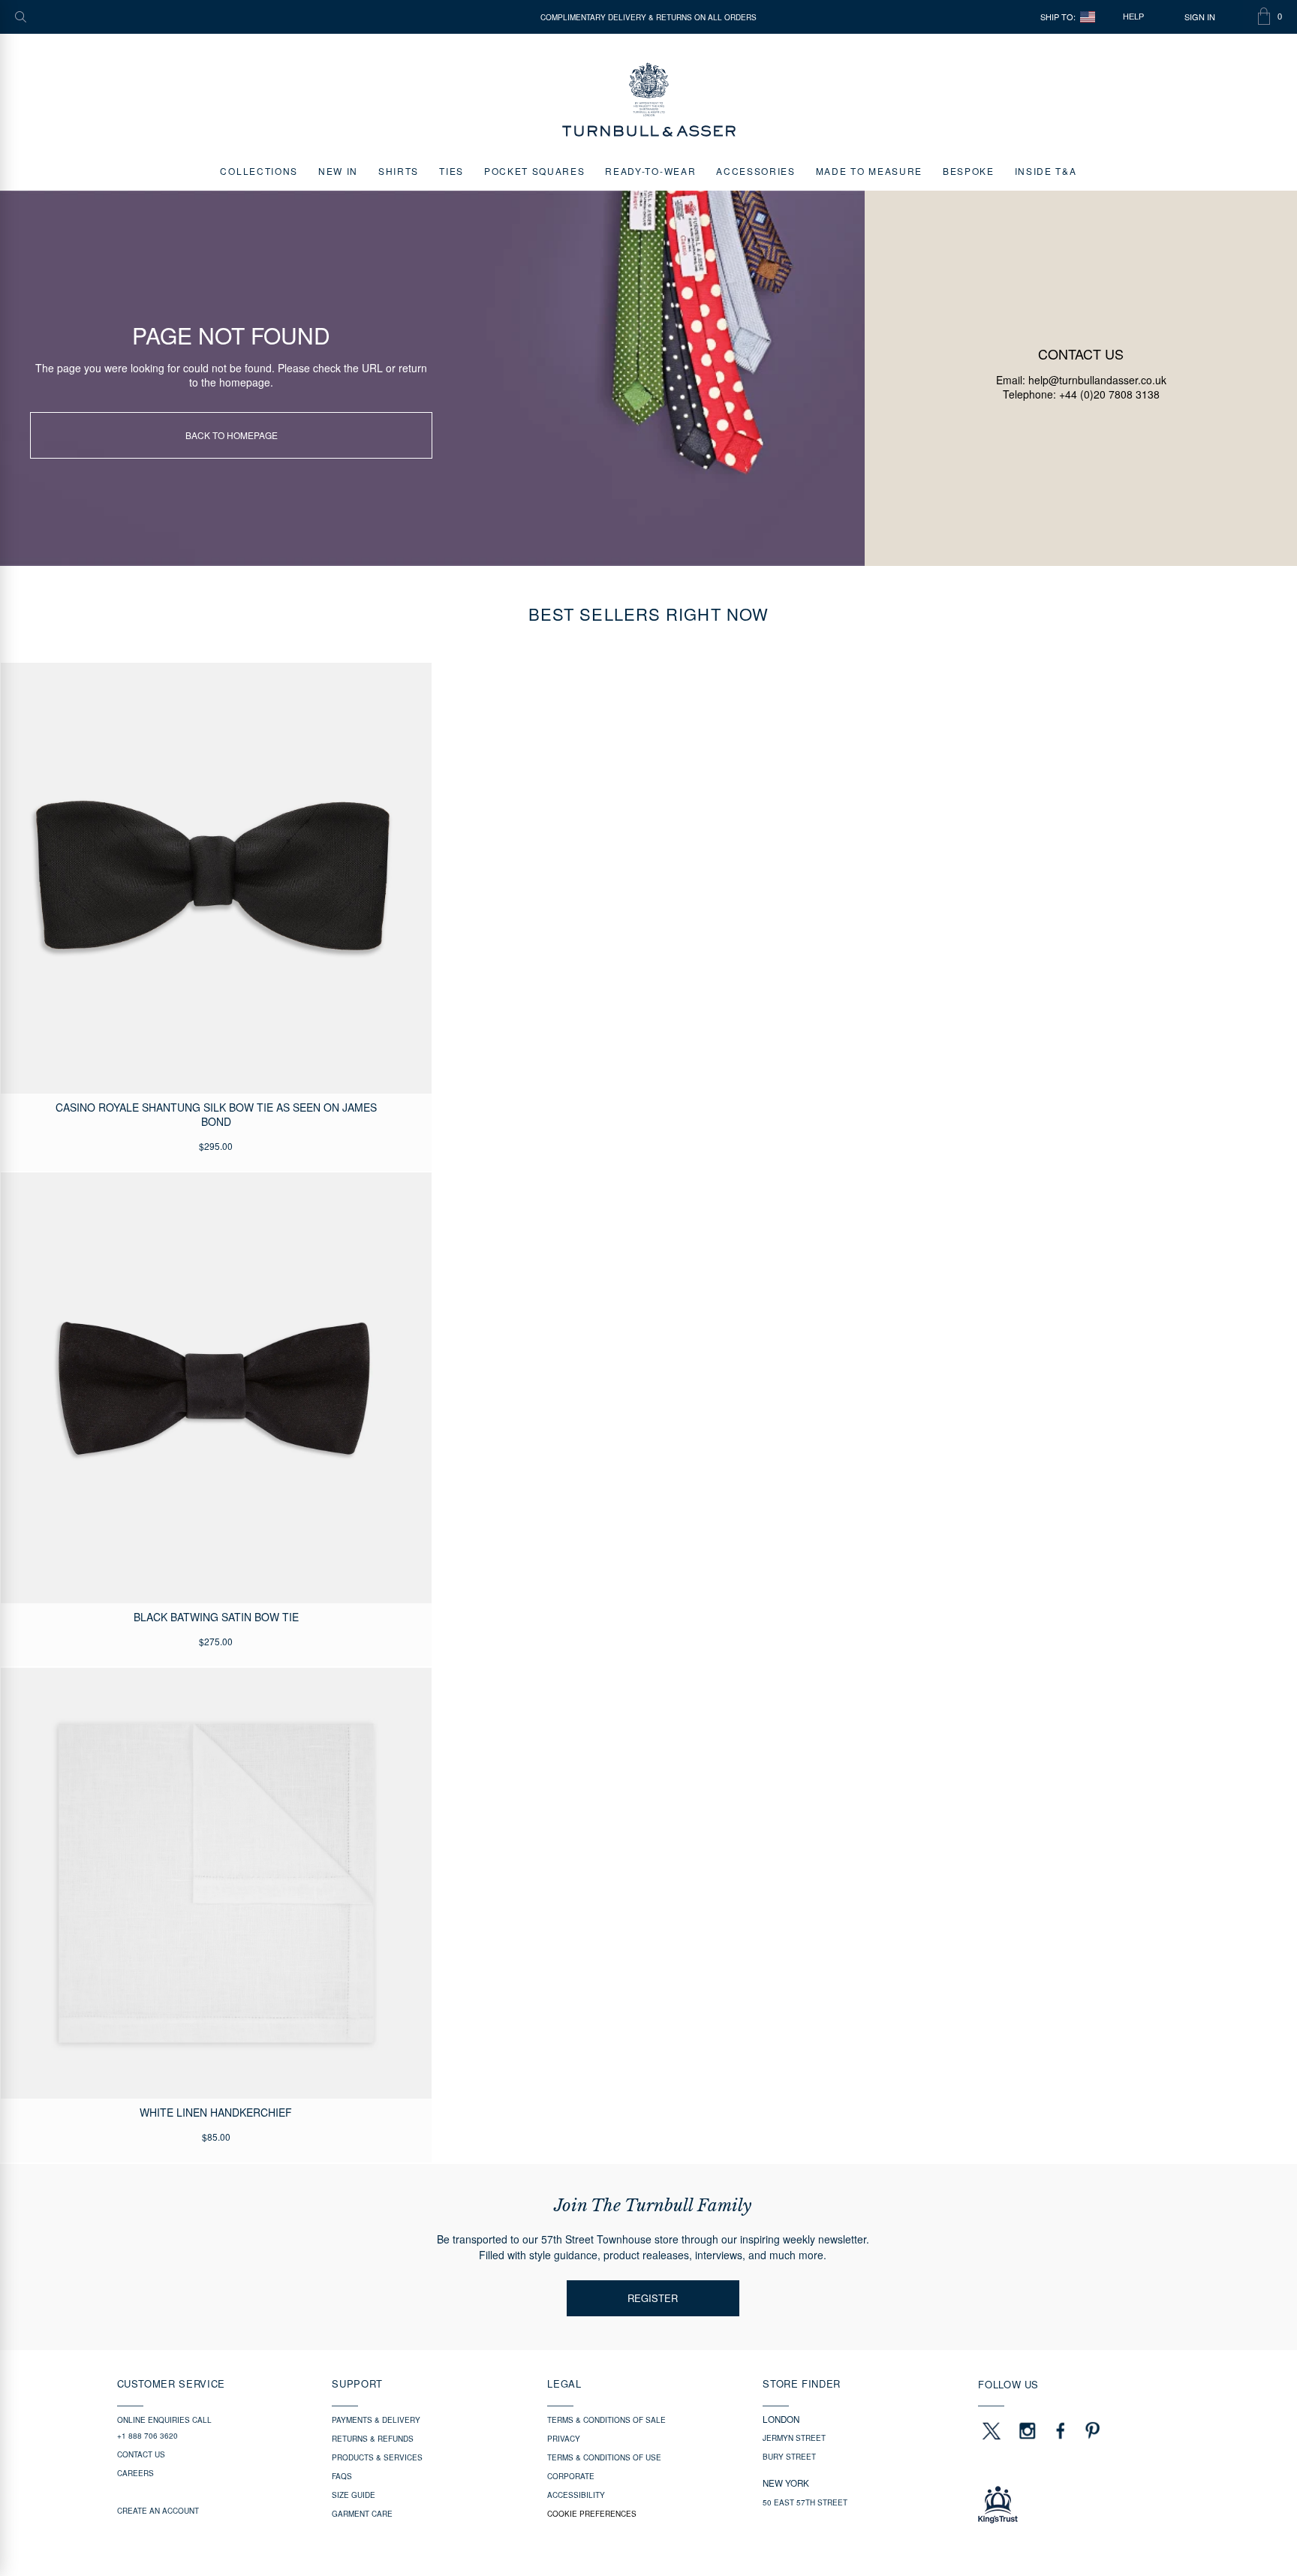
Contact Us (141, 2454)
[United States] (1088, 17)
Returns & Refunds (373, 2439)
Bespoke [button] (969, 171)
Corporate (571, 2476)
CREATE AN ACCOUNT (158, 2511)
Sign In (1200, 17)
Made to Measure (869, 171)
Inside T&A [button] (1046, 171)
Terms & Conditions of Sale (606, 2420)
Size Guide (354, 2495)
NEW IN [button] (338, 171)
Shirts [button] (399, 171)
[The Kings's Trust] (1079, 2505)
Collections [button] (259, 171)
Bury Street (789, 2457)
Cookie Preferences (592, 2514)
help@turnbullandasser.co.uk (1097, 380)
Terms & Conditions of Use (604, 2457)
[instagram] (1028, 2430)
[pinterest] (1091, 2430)
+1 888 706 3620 (147, 2436)
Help (1133, 17)
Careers (135, 2473)
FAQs (342, 2476)
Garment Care (362, 2514)
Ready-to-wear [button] (650, 171)
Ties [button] (451, 171)
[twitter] (991, 2430)
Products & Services (377, 2457)
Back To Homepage (232, 435)
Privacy (564, 2439)
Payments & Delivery (376, 2420)
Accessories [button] (755, 171)
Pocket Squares (535, 171)
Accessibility (576, 2495)
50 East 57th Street (805, 2502)
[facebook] (1061, 2430)
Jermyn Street (794, 2438)
